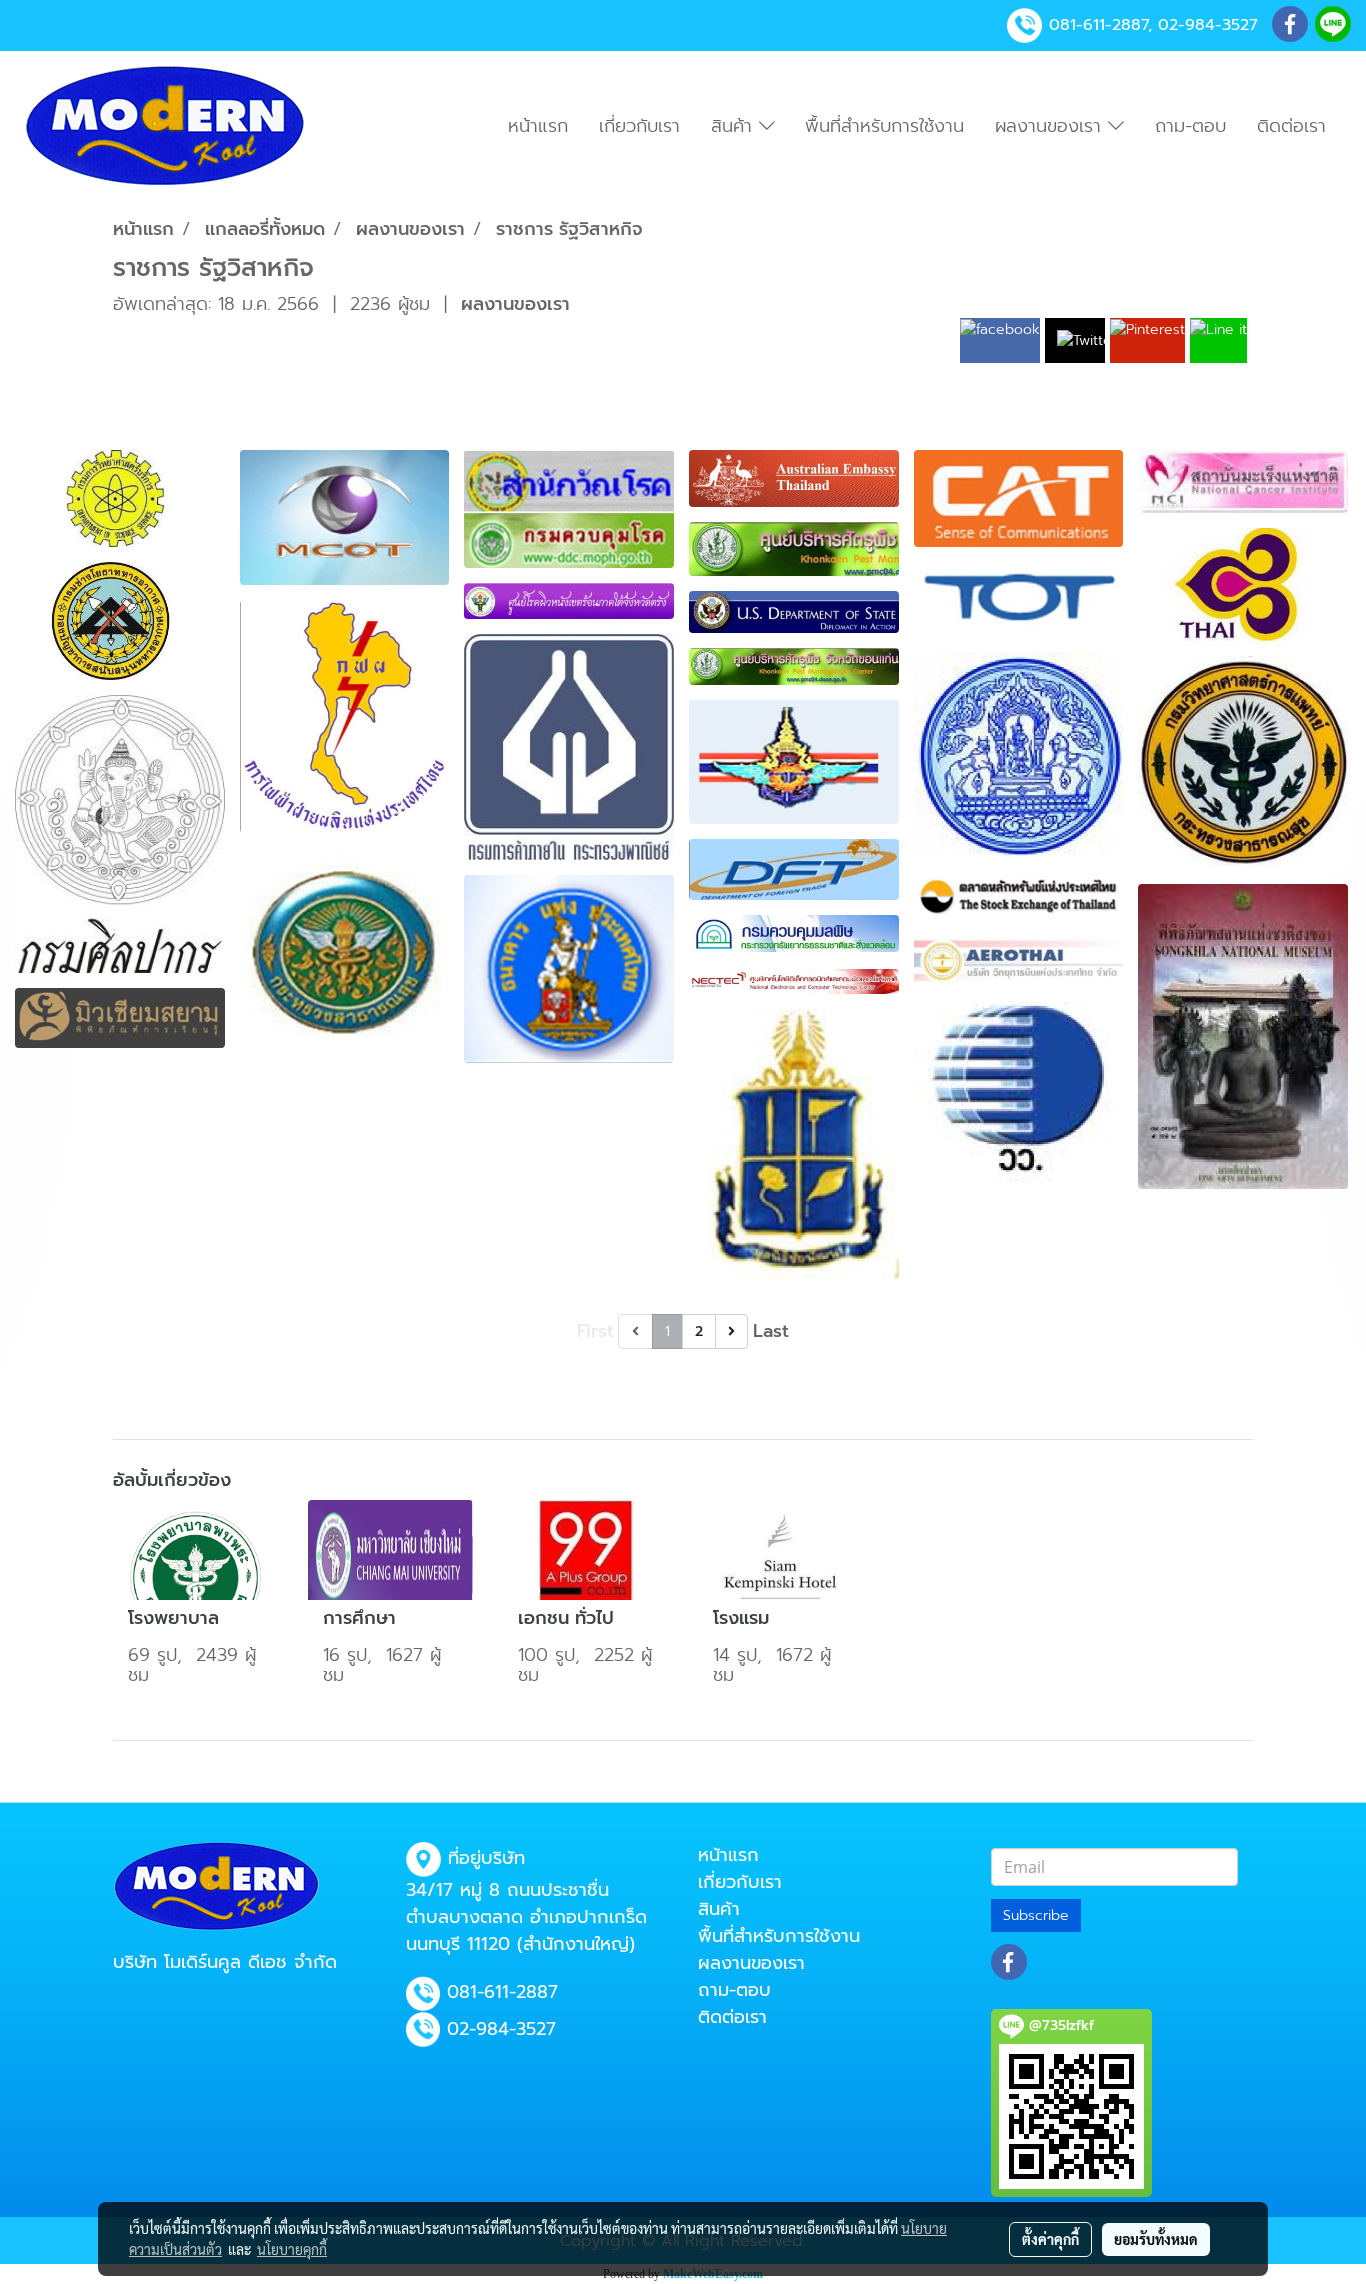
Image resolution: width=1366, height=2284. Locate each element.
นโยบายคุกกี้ (292, 2249)
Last (771, 1331)
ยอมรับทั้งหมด (1156, 2239)
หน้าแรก (538, 126)
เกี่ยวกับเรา (639, 126)
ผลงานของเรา (1051, 126)
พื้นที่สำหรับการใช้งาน (884, 126)
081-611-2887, (1100, 25)
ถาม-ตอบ (1190, 126)
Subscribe (1036, 1915)
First (595, 1331)
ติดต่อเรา (1291, 126)
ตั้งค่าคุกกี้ (1050, 2239)
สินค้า (735, 126)
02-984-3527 (1208, 25)
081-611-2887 (502, 1992)
